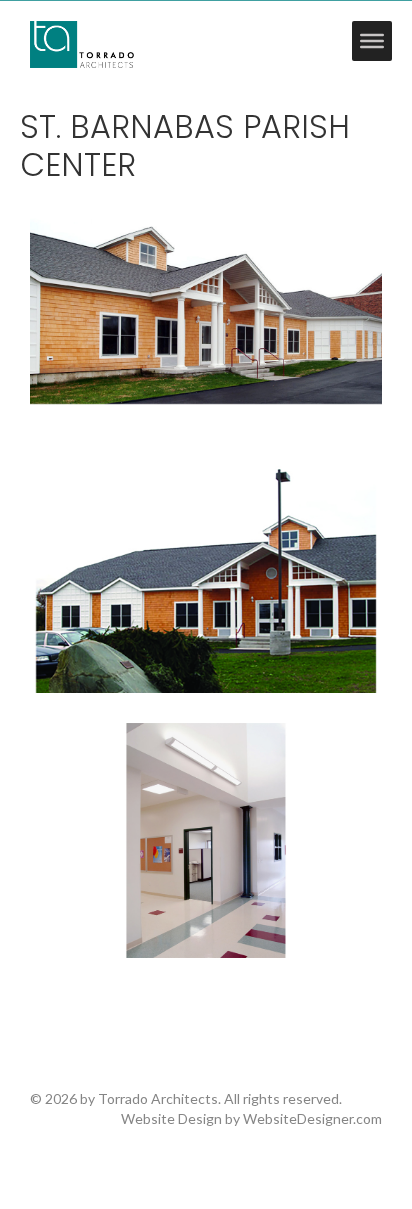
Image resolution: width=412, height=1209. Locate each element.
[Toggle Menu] (372, 41)
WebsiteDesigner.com (312, 1118)
